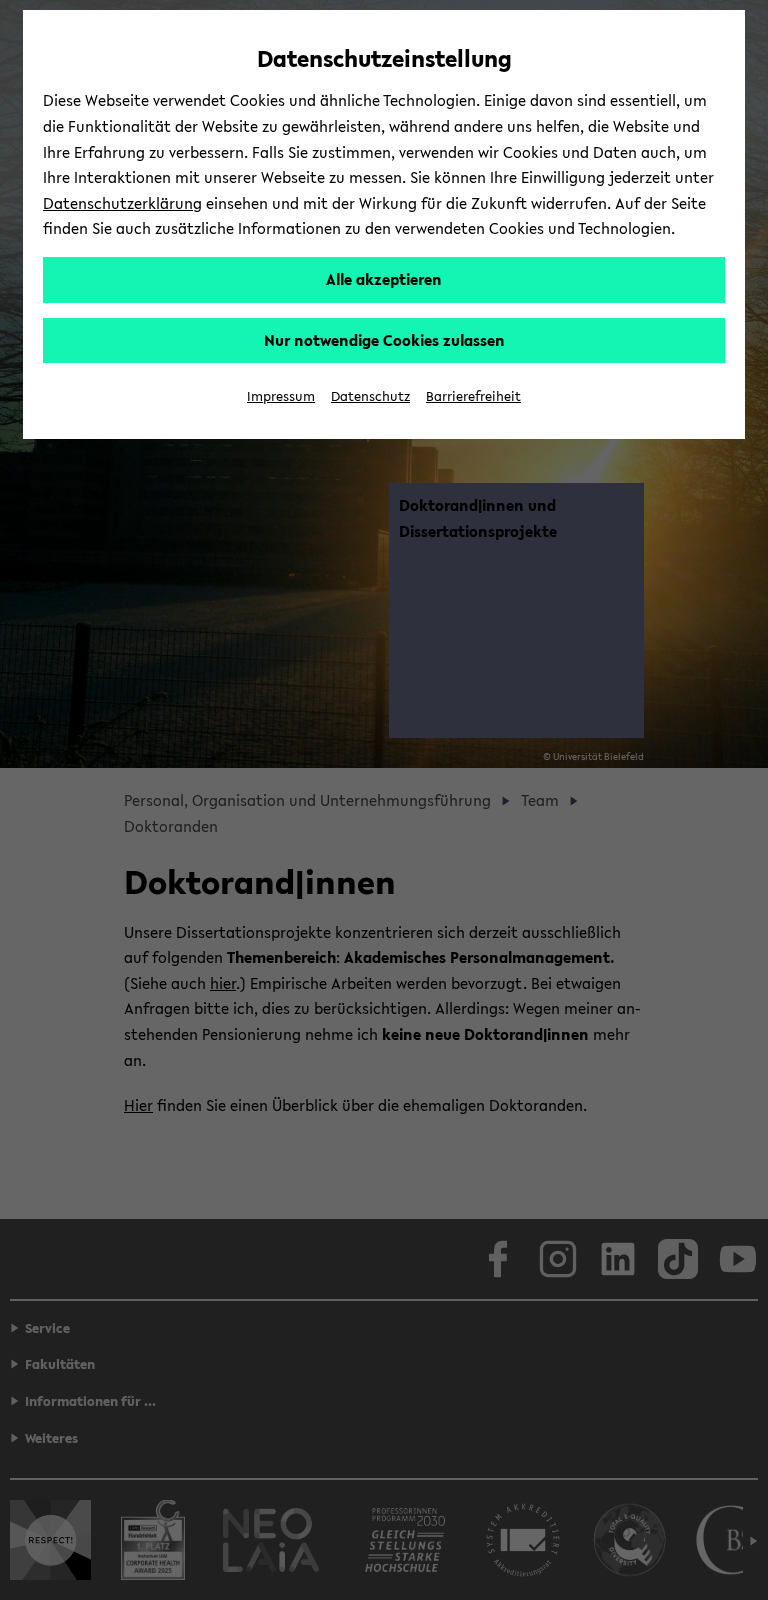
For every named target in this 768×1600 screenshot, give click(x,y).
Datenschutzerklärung (122, 203)
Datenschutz (370, 396)
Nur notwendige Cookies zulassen (384, 340)
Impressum (281, 396)
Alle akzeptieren (384, 279)
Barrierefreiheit (473, 396)
